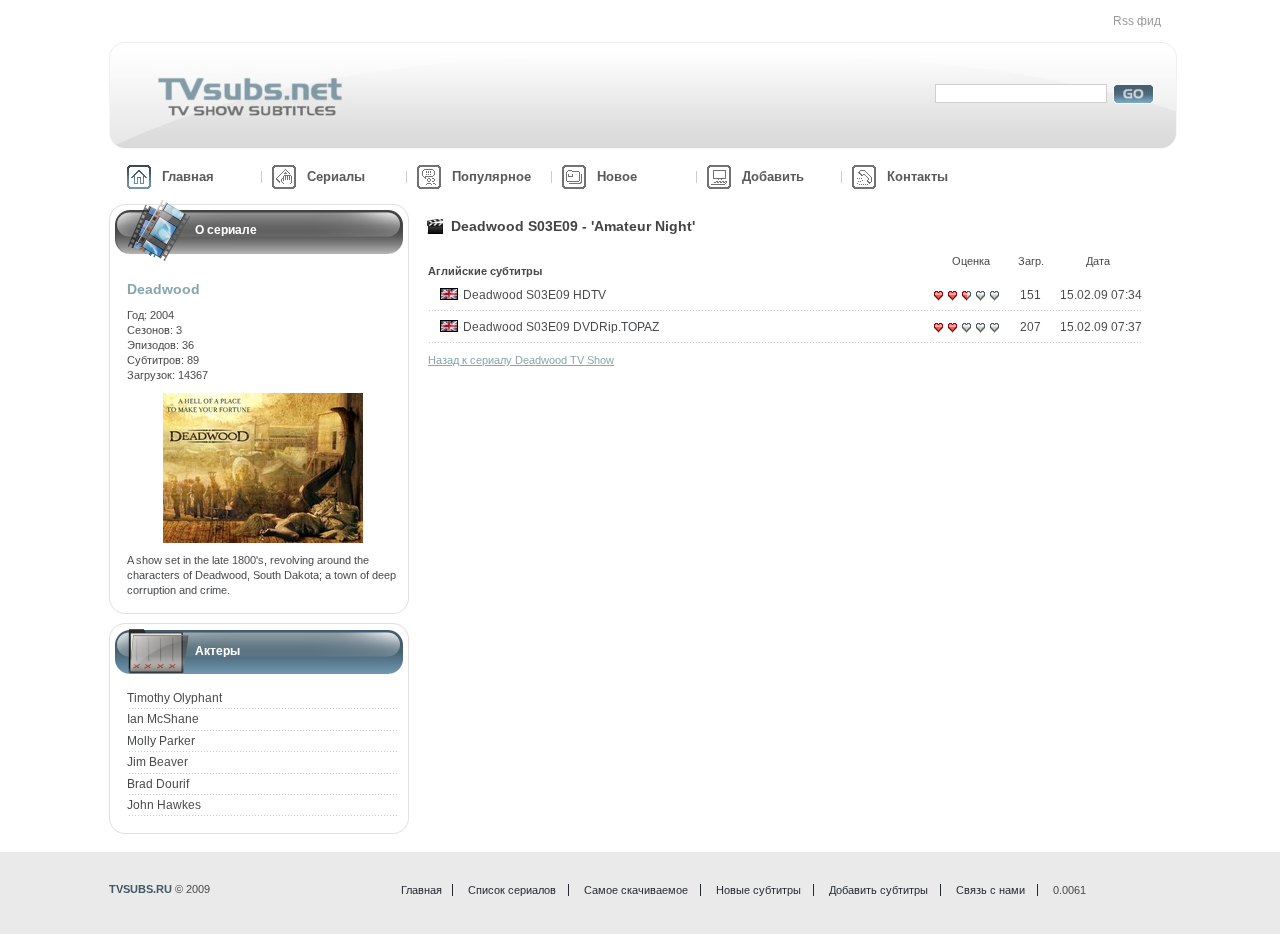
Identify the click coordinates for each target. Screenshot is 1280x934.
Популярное (491, 176)
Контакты (917, 176)
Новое (617, 176)
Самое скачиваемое (636, 890)
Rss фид (1137, 21)
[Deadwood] (263, 400)
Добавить (773, 176)
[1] (938, 303)
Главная (188, 176)
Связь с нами (990, 890)
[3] (966, 303)
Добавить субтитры (878, 890)
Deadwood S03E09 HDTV (534, 295)
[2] (952, 303)
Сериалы (336, 176)
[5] (994, 303)
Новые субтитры (758, 890)
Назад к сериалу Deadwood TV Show (521, 360)
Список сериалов (512, 890)
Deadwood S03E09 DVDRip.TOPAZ (561, 327)
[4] (980, 303)
